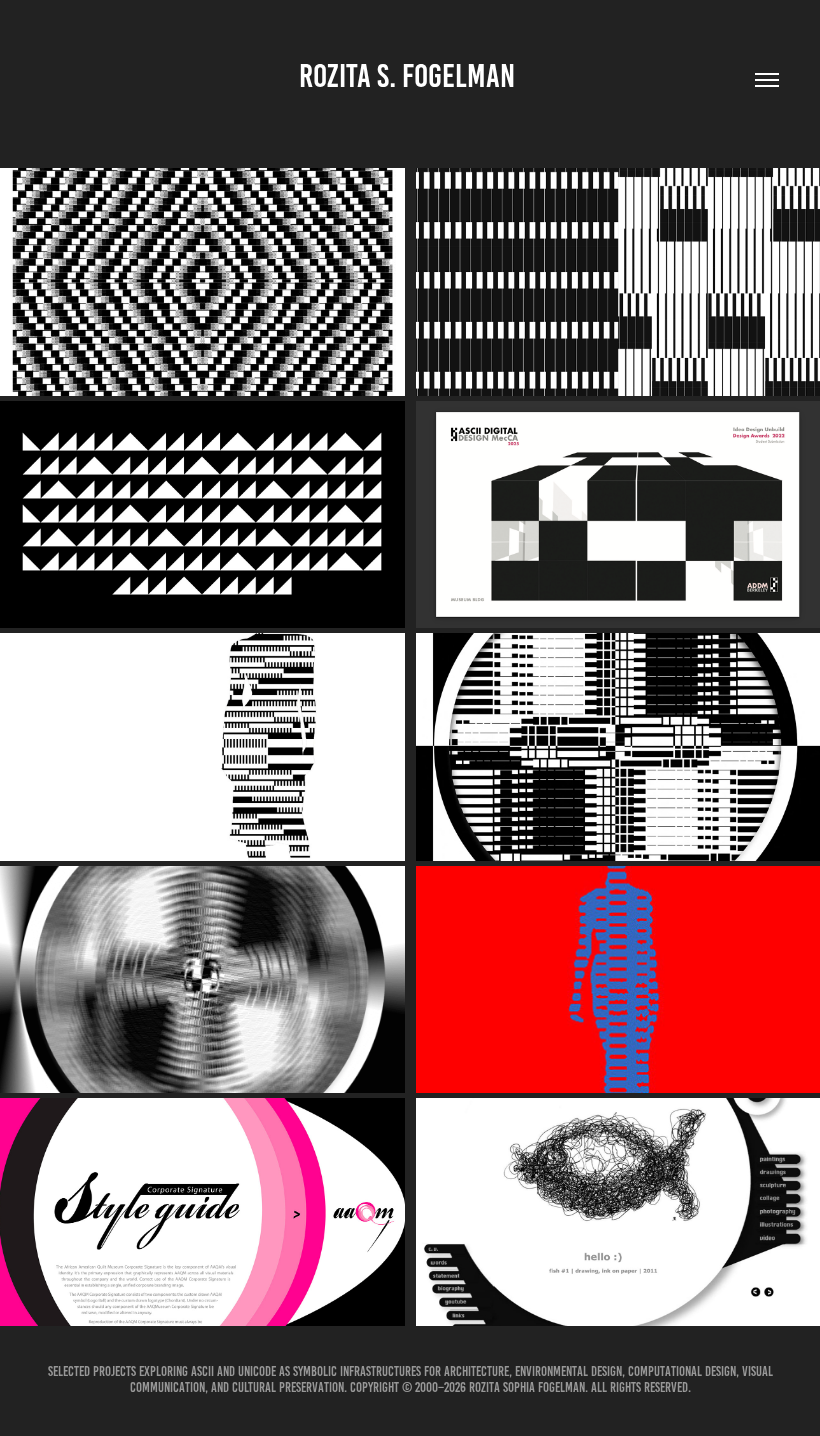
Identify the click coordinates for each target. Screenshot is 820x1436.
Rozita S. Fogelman (410, 76)
